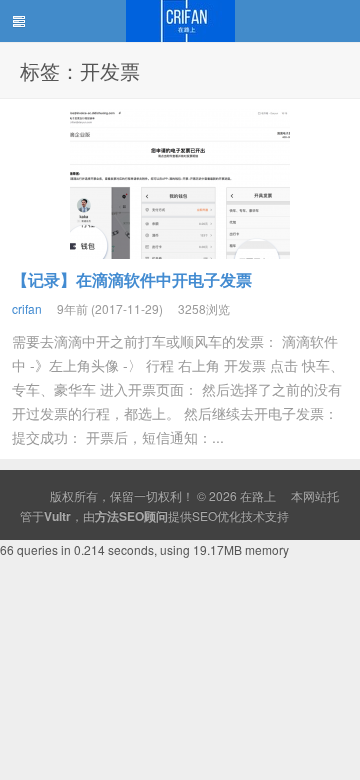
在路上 (180, 21)
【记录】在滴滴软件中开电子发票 (132, 279)
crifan (27, 308)
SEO (204, 515)
